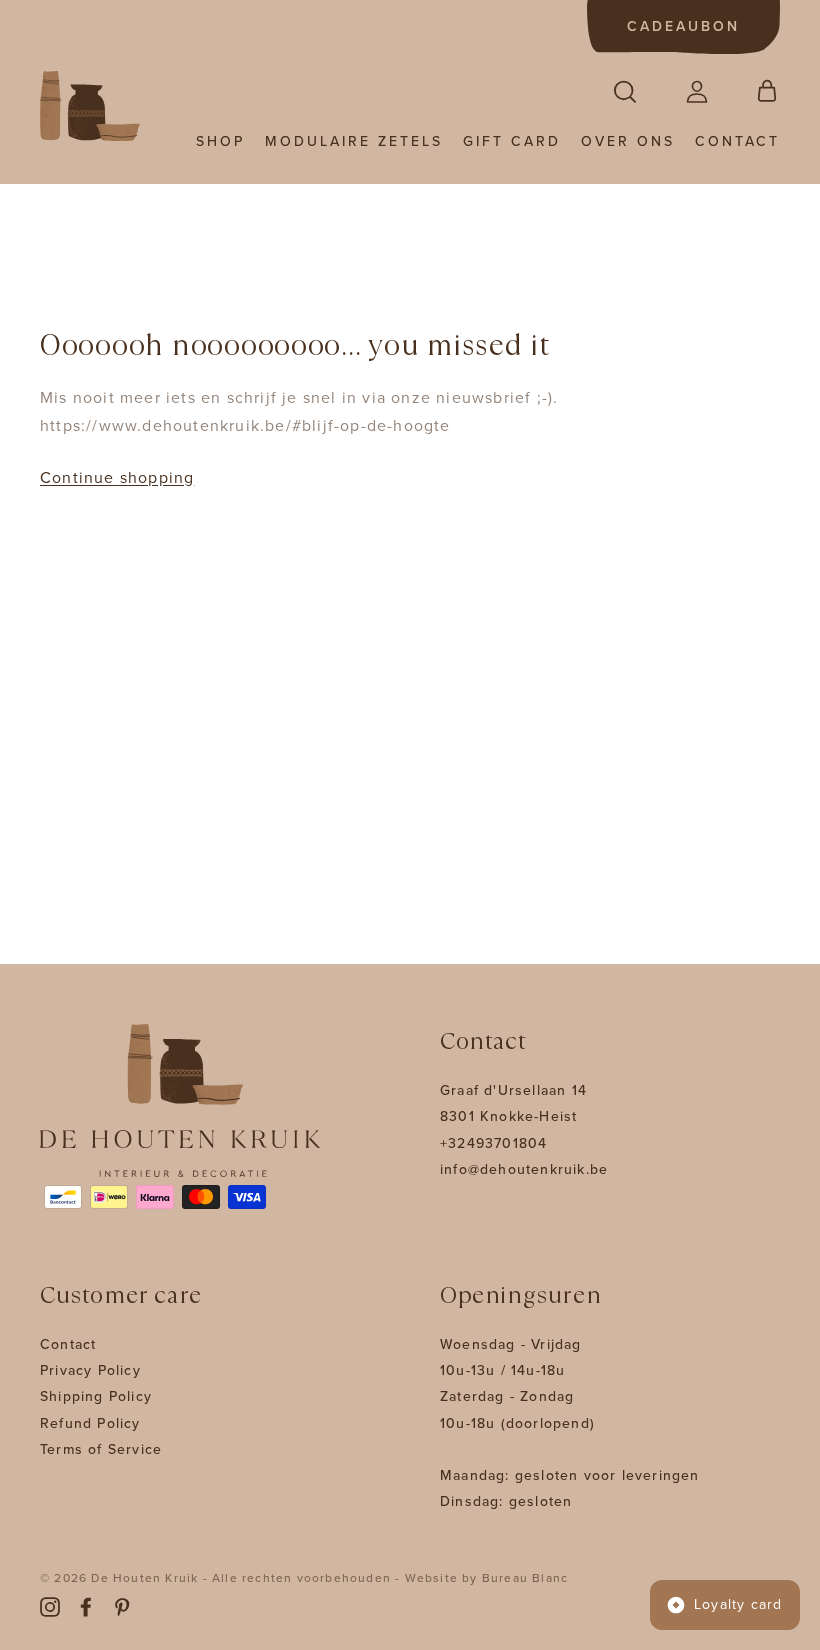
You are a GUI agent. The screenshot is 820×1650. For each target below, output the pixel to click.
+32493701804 (493, 1143)
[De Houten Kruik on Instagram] (50, 1606)
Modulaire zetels (354, 141)
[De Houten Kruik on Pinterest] (122, 1606)
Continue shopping (117, 478)
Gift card (512, 141)
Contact (737, 141)
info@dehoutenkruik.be (524, 1169)
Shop (220, 141)
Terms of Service (101, 1449)
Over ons (628, 141)
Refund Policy (90, 1423)
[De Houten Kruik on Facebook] (86, 1606)
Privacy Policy (90, 1370)
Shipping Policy (96, 1396)
